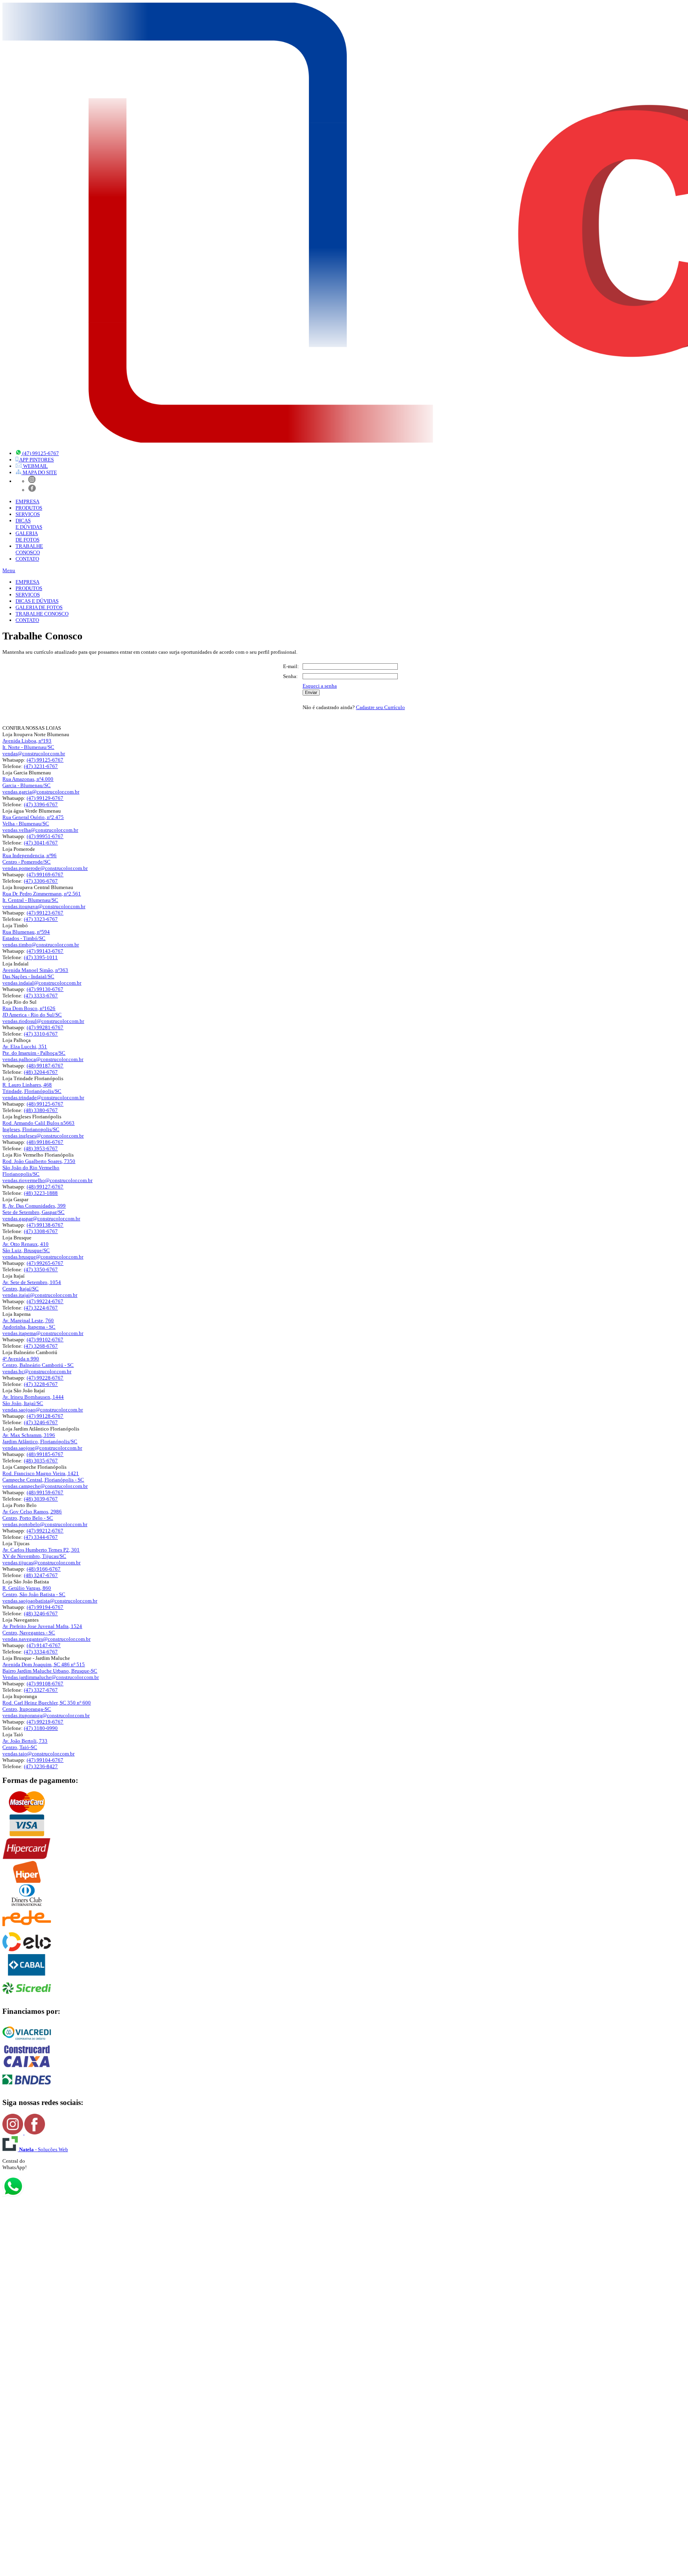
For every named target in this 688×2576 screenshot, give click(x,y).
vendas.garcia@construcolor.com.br (41, 792)
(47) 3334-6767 (41, 1652)
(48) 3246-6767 (41, 1613)
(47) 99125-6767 (45, 760)
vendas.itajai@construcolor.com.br (40, 1295)
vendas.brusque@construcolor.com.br (43, 1257)
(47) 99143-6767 (45, 951)
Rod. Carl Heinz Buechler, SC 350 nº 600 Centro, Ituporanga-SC (47, 1706)
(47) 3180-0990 (41, 1728)
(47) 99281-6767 (45, 1027)
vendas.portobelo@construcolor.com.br (45, 1524)
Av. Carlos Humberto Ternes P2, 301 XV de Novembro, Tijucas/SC (41, 1553)
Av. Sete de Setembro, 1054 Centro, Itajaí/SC (32, 1285)
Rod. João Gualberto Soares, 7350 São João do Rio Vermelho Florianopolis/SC (39, 1168)
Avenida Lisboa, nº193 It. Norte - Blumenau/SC (28, 744)
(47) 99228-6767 (45, 1378)
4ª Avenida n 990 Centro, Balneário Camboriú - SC (38, 1362)
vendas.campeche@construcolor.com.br (45, 1486)
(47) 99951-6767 (45, 836)
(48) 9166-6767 (44, 1569)
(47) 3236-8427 (41, 1766)
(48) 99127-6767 (45, 1187)
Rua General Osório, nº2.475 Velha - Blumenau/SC (33, 820)
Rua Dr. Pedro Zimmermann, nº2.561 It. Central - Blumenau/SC (42, 897)
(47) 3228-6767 (41, 1384)
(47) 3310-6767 (41, 1034)
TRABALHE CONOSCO (42, 614)
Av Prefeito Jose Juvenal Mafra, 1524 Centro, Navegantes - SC (42, 1629)
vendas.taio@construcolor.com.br (38, 1754)
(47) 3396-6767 (41, 804)
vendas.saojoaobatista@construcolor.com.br (50, 1601)
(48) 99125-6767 (45, 1104)
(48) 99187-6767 (45, 1066)
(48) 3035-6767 (41, 1461)
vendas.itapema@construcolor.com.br (43, 1333)
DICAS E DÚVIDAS (37, 601)
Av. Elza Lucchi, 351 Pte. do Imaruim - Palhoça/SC (34, 1050)
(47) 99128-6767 (45, 1416)
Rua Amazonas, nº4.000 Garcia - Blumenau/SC (28, 782)
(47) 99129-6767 (45, 798)
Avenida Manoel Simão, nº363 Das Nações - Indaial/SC (35, 973)
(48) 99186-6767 (45, 1142)
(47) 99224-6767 (45, 1301)
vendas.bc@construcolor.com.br (37, 1371)
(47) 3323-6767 (41, 919)
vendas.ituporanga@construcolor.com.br (46, 1715)
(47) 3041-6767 (41, 843)
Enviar (311, 692)
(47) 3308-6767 (41, 1231)
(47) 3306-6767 (41, 881)
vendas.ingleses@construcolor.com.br (43, 1136)
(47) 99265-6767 (45, 1263)
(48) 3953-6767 (41, 1148)
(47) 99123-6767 (45, 913)
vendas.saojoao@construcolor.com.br (43, 1410)
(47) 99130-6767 (45, 989)
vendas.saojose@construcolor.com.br (42, 1448)
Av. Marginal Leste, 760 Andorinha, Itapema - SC (29, 1324)
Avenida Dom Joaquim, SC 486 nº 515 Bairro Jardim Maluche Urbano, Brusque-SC (50, 1668)
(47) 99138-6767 (45, 1225)
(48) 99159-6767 (45, 1492)
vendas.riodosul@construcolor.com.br (43, 1021)
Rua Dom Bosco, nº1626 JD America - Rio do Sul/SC (32, 1011)
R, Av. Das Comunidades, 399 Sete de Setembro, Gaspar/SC (34, 1209)
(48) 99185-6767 (45, 1454)
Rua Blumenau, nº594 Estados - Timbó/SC (26, 935)
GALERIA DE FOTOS (39, 607)
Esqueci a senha (320, 686)
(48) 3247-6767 (41, 1575)
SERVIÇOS (28, 514)
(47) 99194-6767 (45, 1607)
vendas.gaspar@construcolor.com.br (41, 1219)
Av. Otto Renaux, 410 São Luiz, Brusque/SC (26, 1247)
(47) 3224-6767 (41, 1308)
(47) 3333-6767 (41, 996)
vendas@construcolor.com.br (34, 753)
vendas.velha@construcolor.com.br (40, 830)
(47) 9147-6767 (44, 1645)
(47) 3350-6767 (41, 1269)
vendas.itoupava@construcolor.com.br (44, 906)
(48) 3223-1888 (41, 1193)
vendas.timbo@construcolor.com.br (41, 945)
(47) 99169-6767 (45, 875)
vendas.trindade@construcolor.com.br (43, 1097)
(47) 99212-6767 (45, 1531)
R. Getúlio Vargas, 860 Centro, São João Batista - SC (34, 1591)
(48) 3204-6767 (41, 1072)
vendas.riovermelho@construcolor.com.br (47, 1180)
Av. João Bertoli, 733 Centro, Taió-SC (25, 1744)
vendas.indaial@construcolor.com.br (42, 983)
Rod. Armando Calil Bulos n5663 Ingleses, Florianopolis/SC (38, 1126)
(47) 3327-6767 (41, 1690)
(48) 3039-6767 (41, 1499)
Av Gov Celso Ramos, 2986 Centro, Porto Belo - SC (32, 1515)
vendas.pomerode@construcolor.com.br (45, 868)
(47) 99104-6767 (45, 1760)
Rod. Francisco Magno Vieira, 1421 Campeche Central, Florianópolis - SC (43, 1477)
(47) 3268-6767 (41, 1346)
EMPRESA (27, 501)
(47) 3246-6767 (41, 1422)
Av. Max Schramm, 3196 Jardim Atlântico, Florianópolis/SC (40, 1438)
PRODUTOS (29, 508)
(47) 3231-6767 (41, 766)
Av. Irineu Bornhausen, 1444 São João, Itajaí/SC (33, 1400)
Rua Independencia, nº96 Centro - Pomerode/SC (29, 859)
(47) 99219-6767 (45, 1722)
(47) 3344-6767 (41, 1537)
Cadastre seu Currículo (380, 707)
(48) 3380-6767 (41, 1110)
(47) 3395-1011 (41, 957)
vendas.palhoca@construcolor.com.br (43, 1059)
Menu (9, 570)
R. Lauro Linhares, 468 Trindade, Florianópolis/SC (32, 1088)
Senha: (290, 676)
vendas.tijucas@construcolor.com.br (41, 1563)
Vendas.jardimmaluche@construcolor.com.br (51, 1677)
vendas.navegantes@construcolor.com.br (46, 1639)
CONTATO (27, 559)
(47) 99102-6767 (45, 1340)
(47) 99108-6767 (45, 1684)
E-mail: (291, 666)
